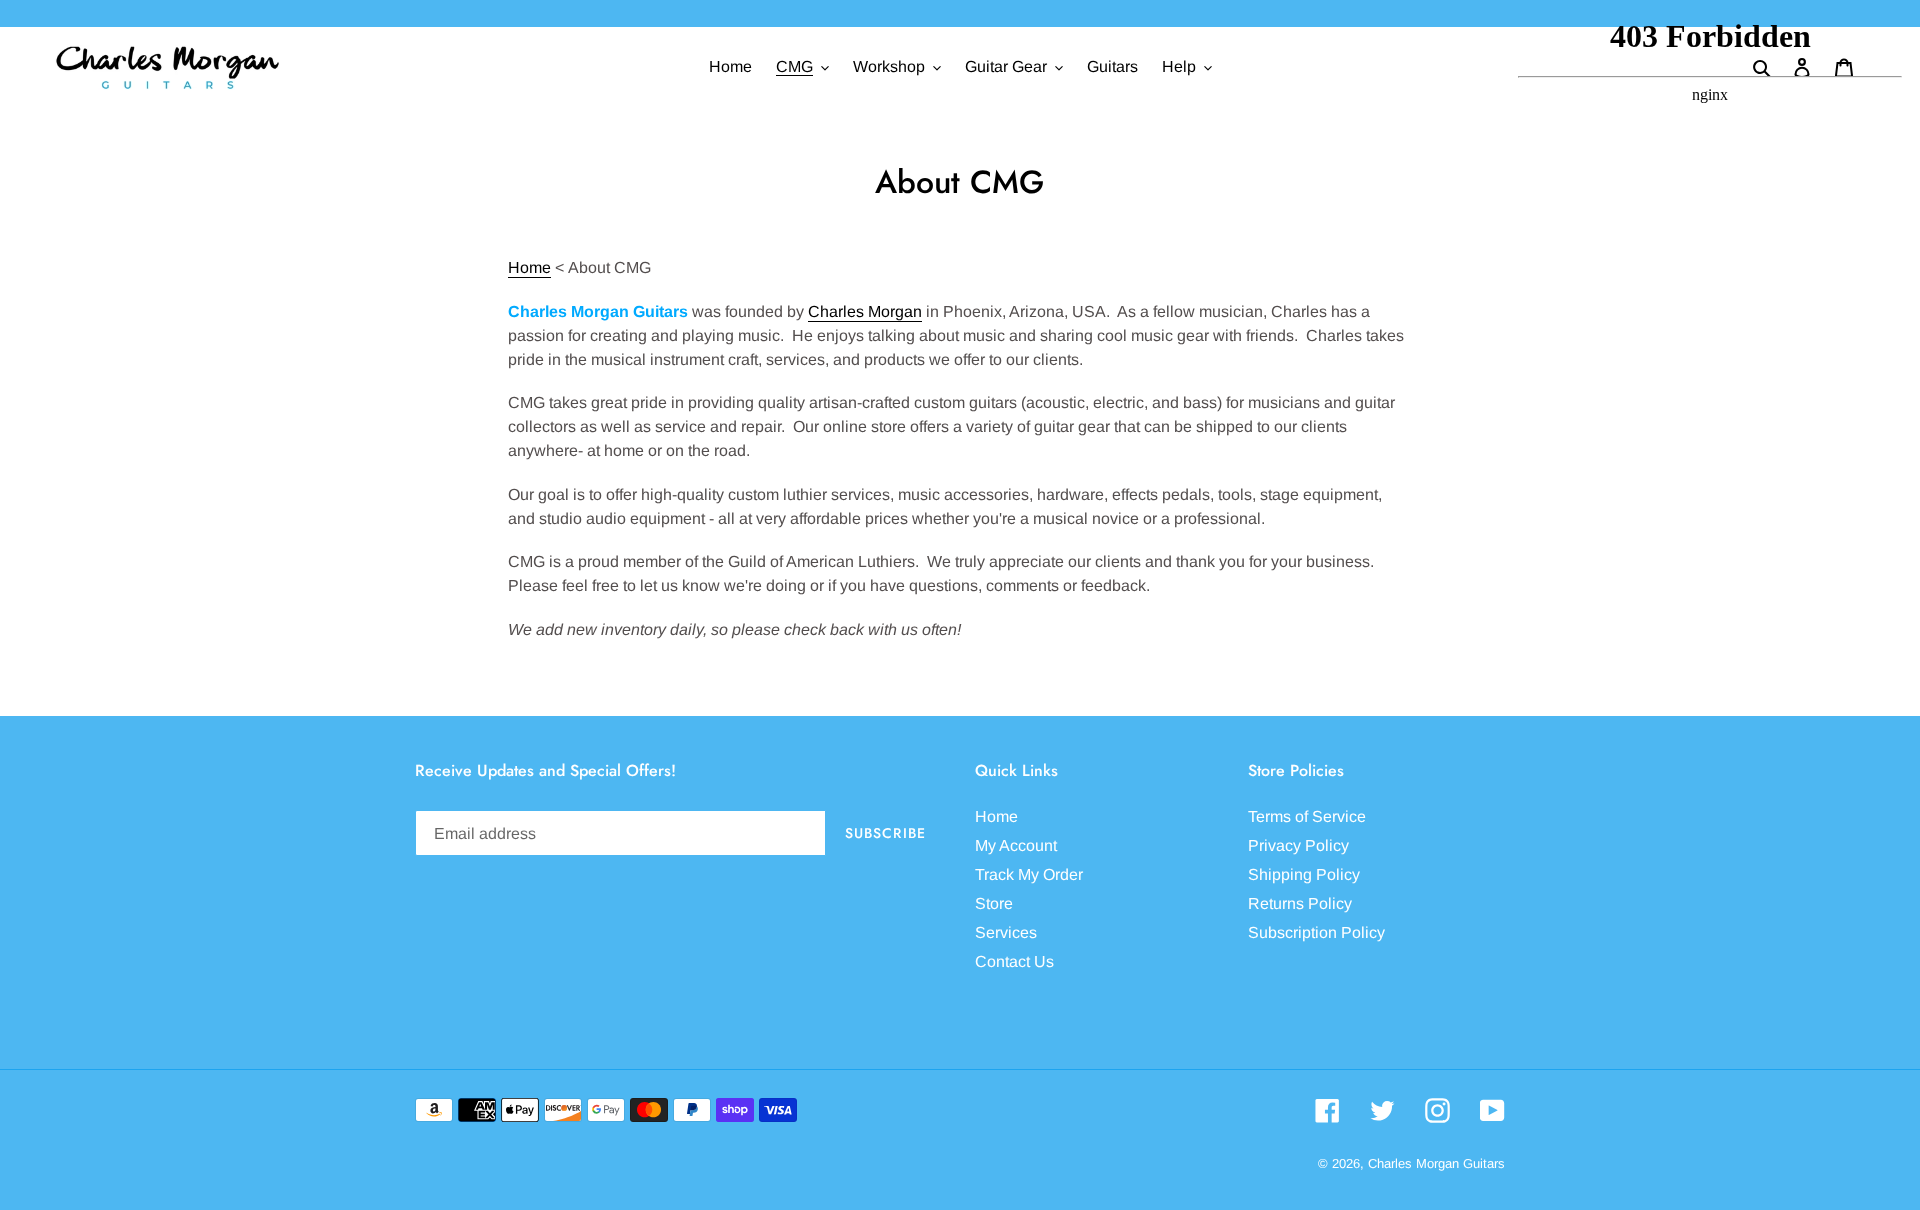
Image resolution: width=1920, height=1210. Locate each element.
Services (1006, 932)
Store (994, 903)
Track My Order (1029, 874)
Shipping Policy (1304, 874)
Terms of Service (1307, 816)
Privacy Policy (1298, 845)
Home (529, 267)
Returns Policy (1300, 903)
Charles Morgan (865, 311)
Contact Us (1014, 961)
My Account (1016, 845)
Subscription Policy (1316, 932)
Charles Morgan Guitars (1436, 1163)
